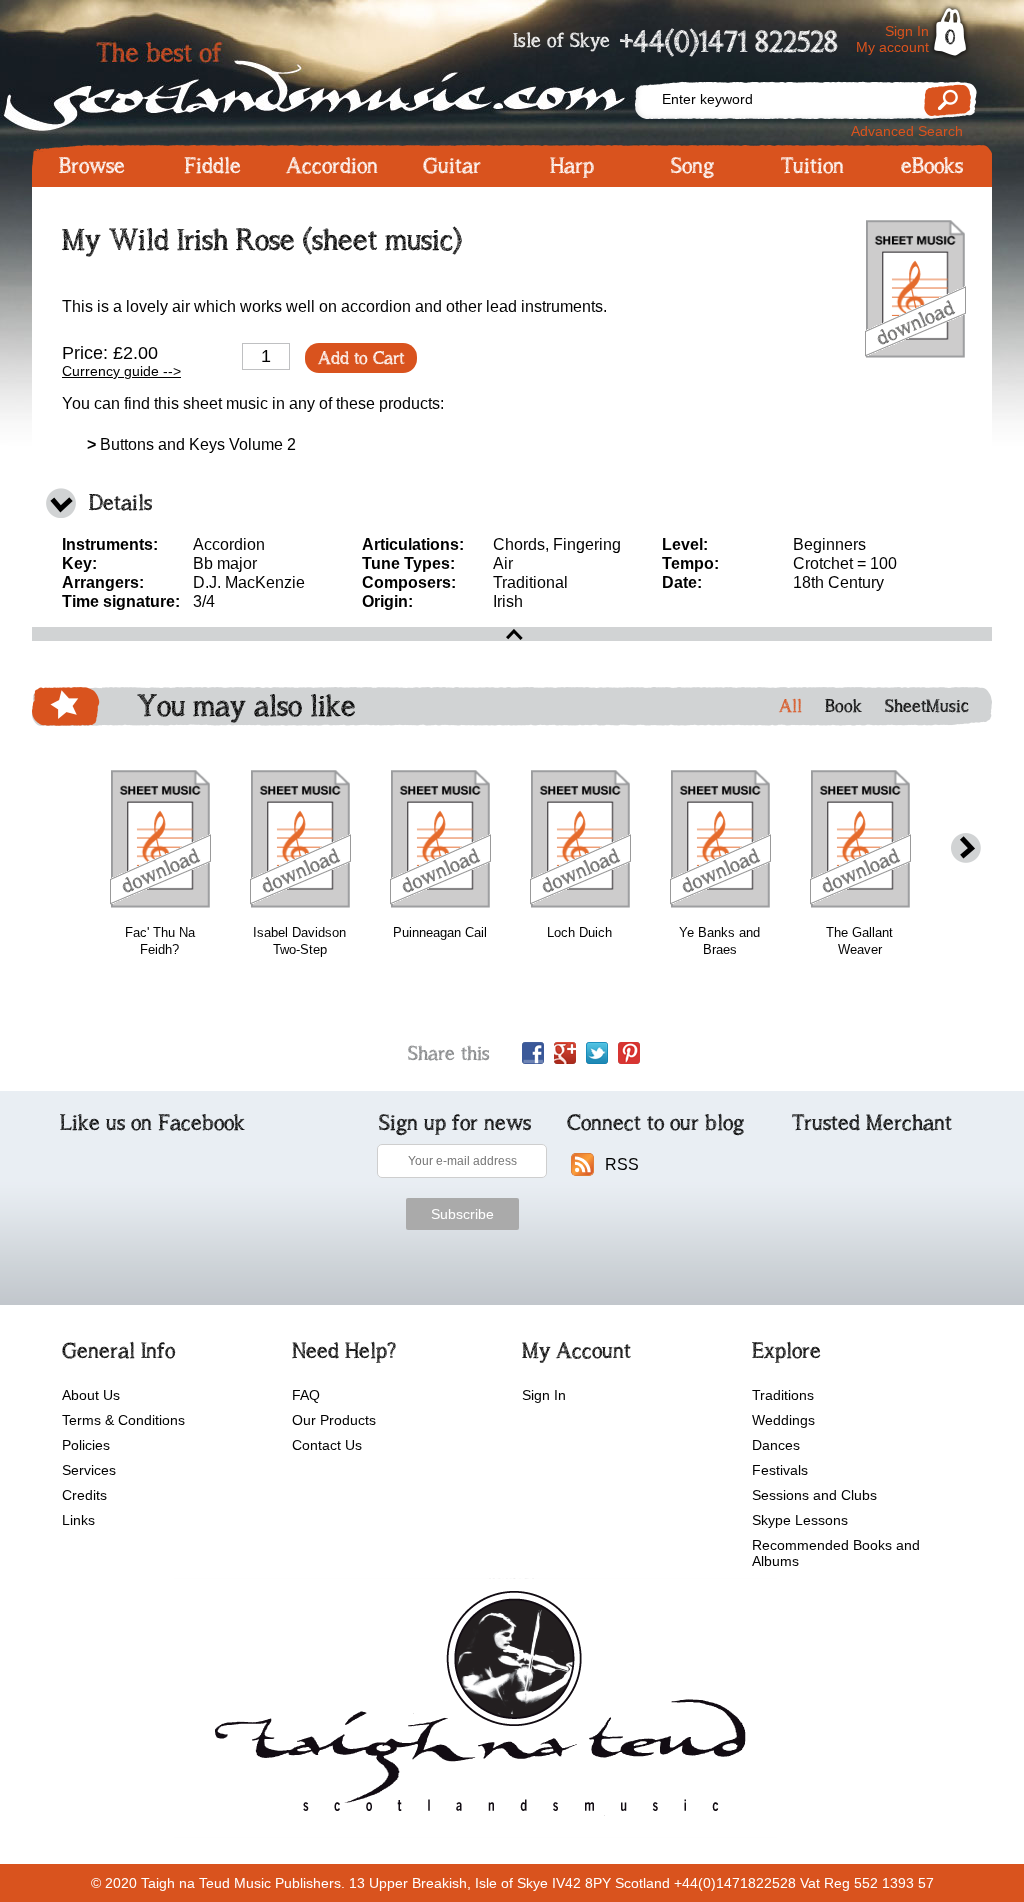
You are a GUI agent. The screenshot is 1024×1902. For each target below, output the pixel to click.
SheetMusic (927, 706)
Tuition (812, 166)
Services (89, 1470)
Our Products (334, 1420)
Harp (572, 166)
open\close (512, 634)
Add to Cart (361, 358)
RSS (622, 1164)
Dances (776, 1445)
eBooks (932, 166)
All (790, 706)
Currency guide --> (121, 371)
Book (843, 706)
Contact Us (327, 1445)
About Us (91, 1395)
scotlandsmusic (475, 1708)
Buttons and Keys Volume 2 (191, 444)
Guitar (452, 166)
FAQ (306, 1395)
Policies (86, 1445)
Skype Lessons (800, 1520)
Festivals (780, 1470)
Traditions (783, 1395)
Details (120, 502)
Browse (92, 166)
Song (692, 166)
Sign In (907, 31)
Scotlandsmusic (332, 80)
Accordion (332, 166)
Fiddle (212, 166)
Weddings (783, 1420)
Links (78, 1520)
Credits (84, 1495)
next (966, 848)
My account (892, 47)
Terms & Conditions (123, 1420)
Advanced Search (907, 131)
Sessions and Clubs (814, 1495)
